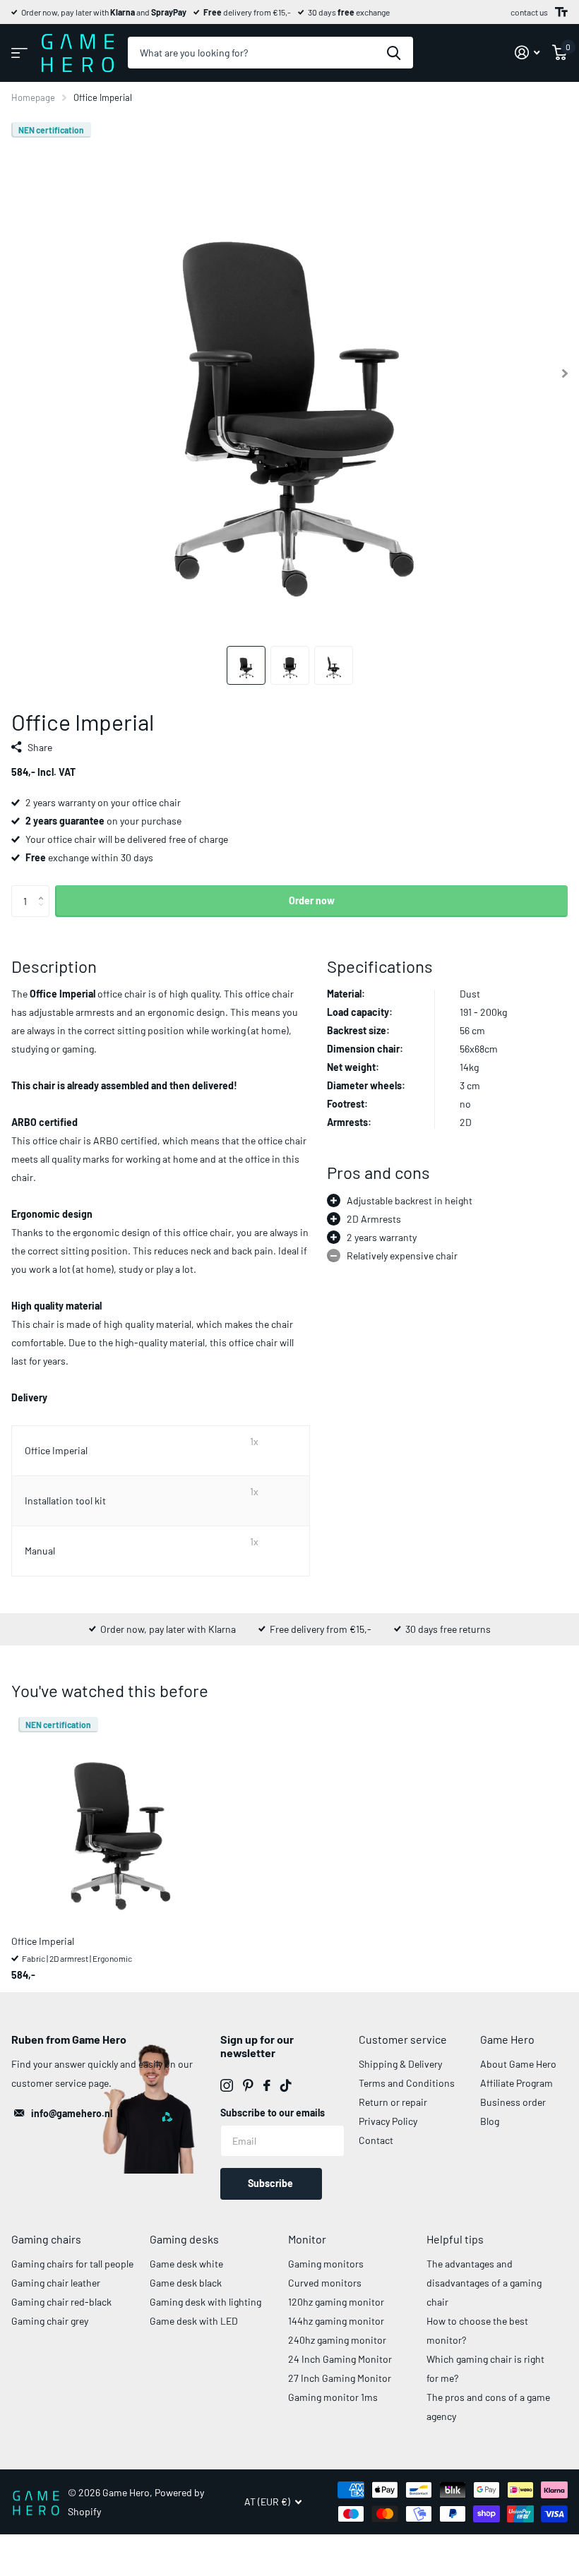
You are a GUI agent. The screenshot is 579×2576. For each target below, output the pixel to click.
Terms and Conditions (407, 2083)
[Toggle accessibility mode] (561, 12)
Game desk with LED (194, 2321)
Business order (513, 2102)
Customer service (403, 2039)
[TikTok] (286, 2085)
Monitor (307, 2239)
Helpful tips (455, 2239)
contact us (529, 12)
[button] (44, 889)
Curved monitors (325, 2283)
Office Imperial (43, 1941)
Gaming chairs (46, 2239)
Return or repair (393, 2102)
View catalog (19, 53)
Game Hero (507, 2039)
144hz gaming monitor (336, 2321)
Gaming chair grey (50, 2321)
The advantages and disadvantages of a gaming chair (484, 2283)
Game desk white (186, 2264)
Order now (312, 900)
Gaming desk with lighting (205, 2302)
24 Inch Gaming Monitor (340, 2359)
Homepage (33, 97)
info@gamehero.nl (72, 2113)
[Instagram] (227, 2085)
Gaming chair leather (56, 2283)
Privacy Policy (388, 2121)
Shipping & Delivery (400, 2064)
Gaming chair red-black (61, 2302)
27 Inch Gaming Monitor (340, 2378)
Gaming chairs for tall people (72, 2264)
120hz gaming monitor (336, 2302)
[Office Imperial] (119, 1817)
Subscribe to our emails (273, 2113)
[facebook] (267, 2085)
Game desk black (186, 2283)
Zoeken (394, 53)
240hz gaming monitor (337, 2340)
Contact (376, 2140)
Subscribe (271, 2183)
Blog (490, 2121)
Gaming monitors (326, 2264)
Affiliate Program (517, 2083)
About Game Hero (518, 2064)
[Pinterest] (248, 2085)
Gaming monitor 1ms (333, 2397)
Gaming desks (184, 2239)
